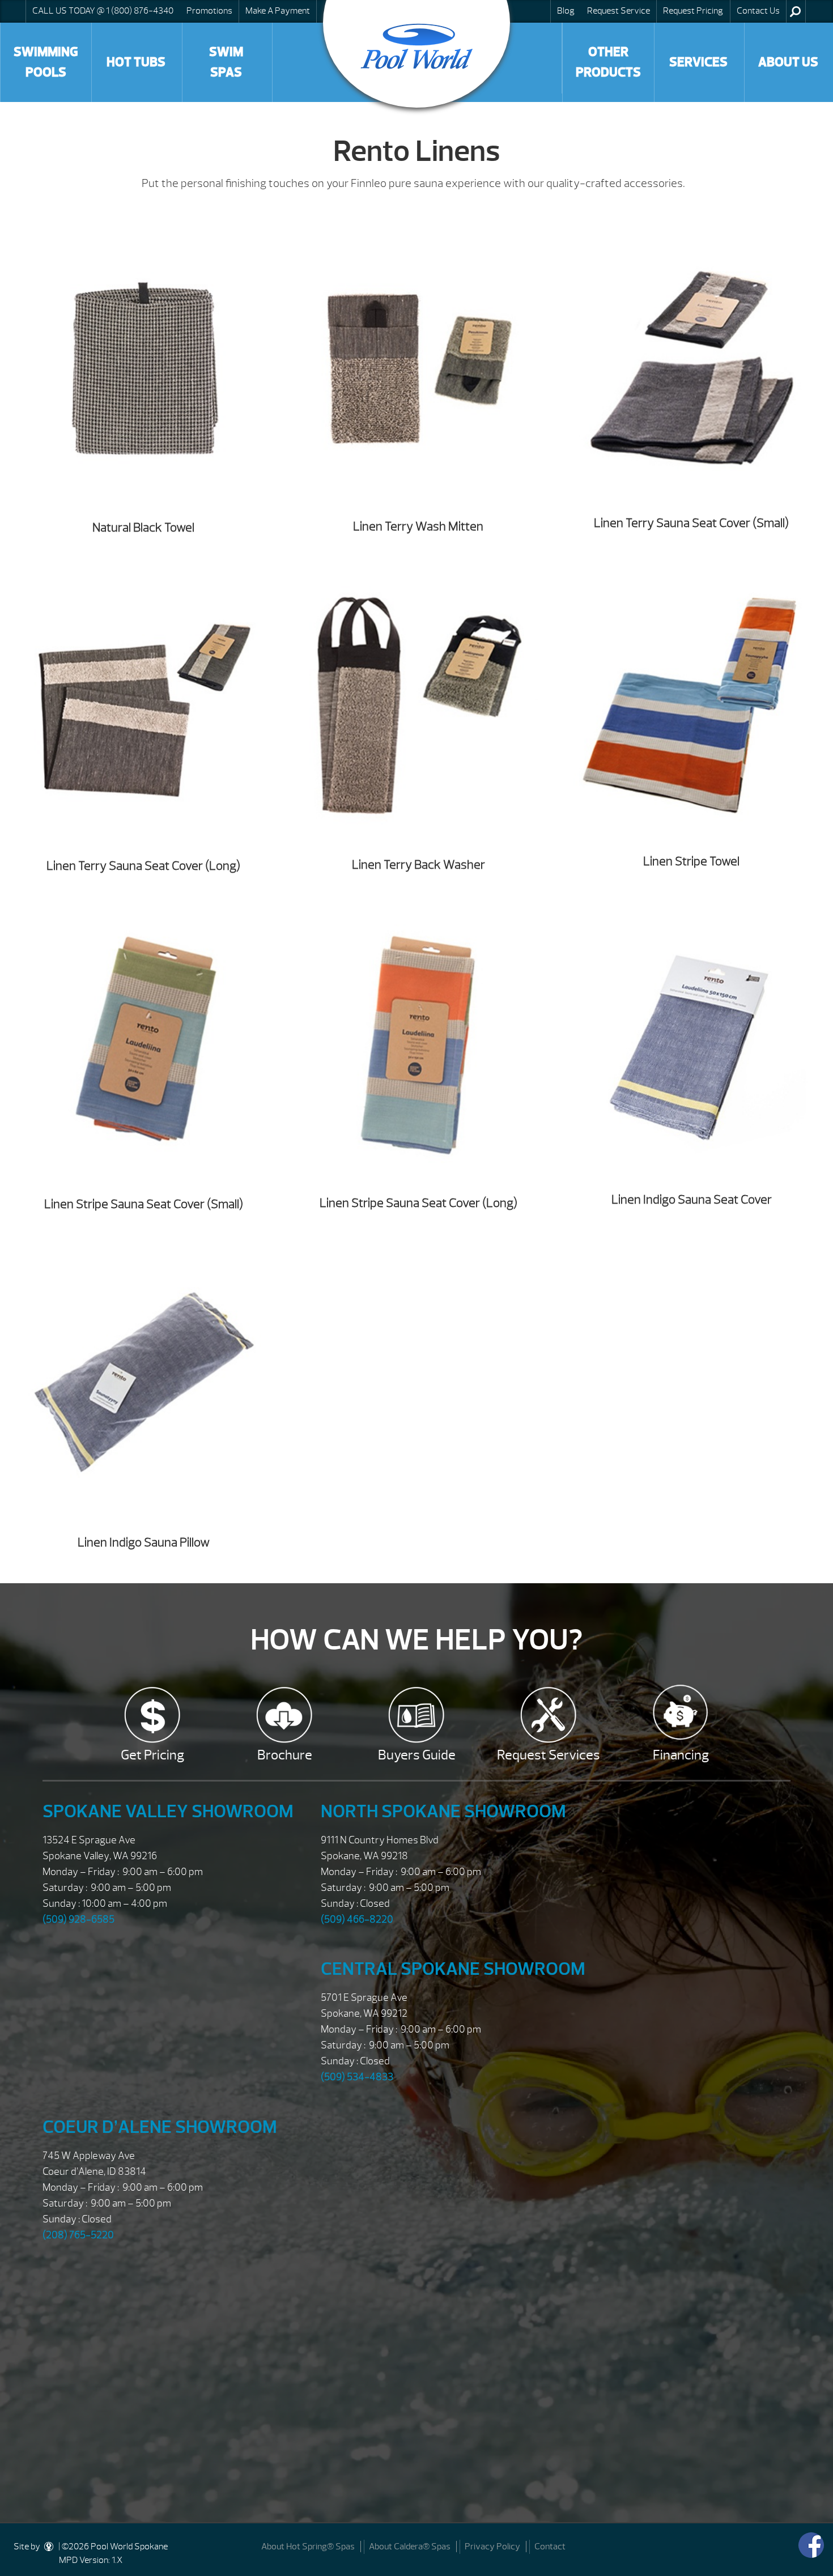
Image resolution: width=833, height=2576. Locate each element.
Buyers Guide (417, 1755)
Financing (681, 1755)
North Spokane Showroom (443, 1811)
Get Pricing (152, 1755)
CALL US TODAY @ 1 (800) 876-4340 (103, 11)
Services (698, 62)
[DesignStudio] (49, 2547)
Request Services (549, 1755)
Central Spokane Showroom (453, 1969)
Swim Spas (226, 62)
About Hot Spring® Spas (308, 2547)
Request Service (619, 11)
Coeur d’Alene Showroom (160, 2127)
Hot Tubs (136, 62)
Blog (566, 11)
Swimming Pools (46, 62)
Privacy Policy (492, 2547)
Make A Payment (278, 11)
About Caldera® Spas (410, 2547)
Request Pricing (693, 11)
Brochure (285, 1755)
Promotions (209, 11)
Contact (550, 2547)
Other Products (608, 62)
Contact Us (758, 11)
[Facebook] (811, 2545)
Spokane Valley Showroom (168, 1811)
